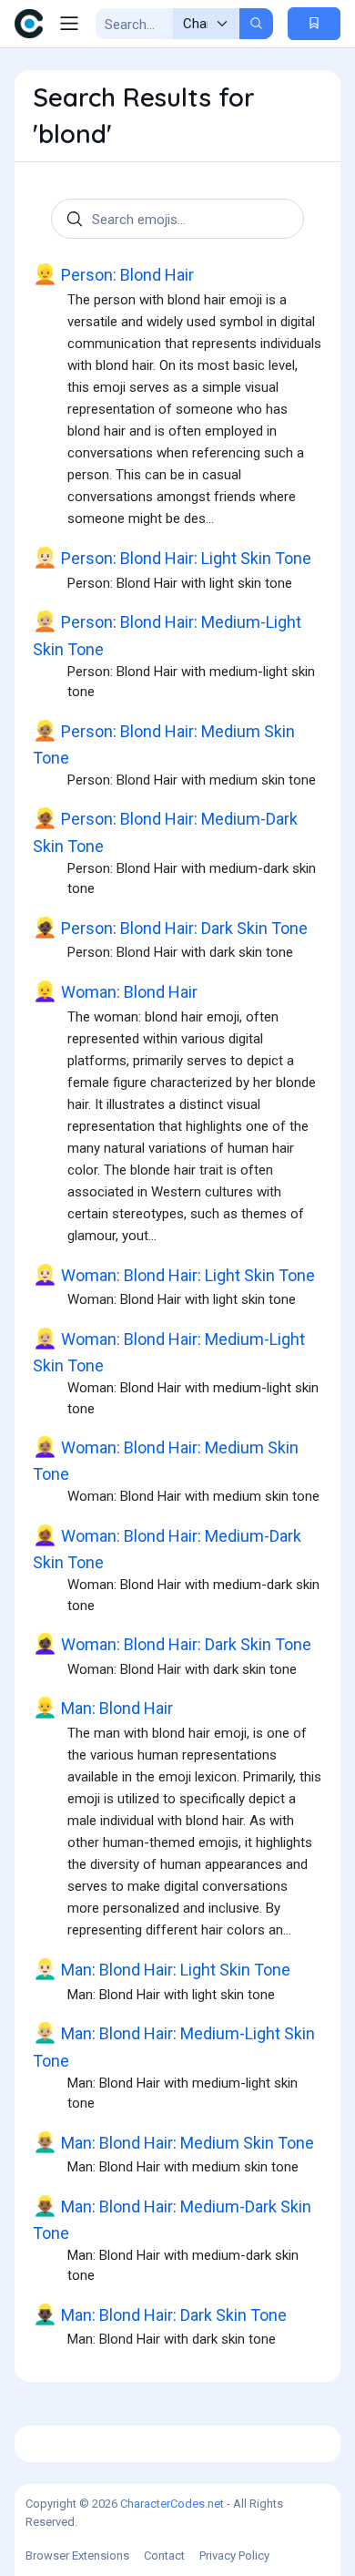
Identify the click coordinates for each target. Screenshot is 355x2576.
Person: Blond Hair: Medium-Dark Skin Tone (165, 831)
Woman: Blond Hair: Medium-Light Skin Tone (169, 1351)
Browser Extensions (77, 2555)
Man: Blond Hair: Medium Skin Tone (173, 2142)
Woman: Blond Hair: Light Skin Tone (174, 1275)
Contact (164, 2555)
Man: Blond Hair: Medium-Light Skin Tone (174, 2046)
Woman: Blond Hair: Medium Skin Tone (166, 1460)
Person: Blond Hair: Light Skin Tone (172, 558)
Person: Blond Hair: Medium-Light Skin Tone (167, 634)
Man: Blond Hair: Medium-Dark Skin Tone (172, 2219)
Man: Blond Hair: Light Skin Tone (162, 1969)
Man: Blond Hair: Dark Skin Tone (160, 2314)
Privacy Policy (234, 2555)
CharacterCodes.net (172, 2504)
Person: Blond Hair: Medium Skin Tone (164, 744)
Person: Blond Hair (113, 274)
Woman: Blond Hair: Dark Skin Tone (172, 1644)
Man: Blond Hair (103, 1708)
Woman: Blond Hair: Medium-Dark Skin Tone (167, 1548)
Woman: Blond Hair (115, 991)
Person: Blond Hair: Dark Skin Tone (170, 928)
